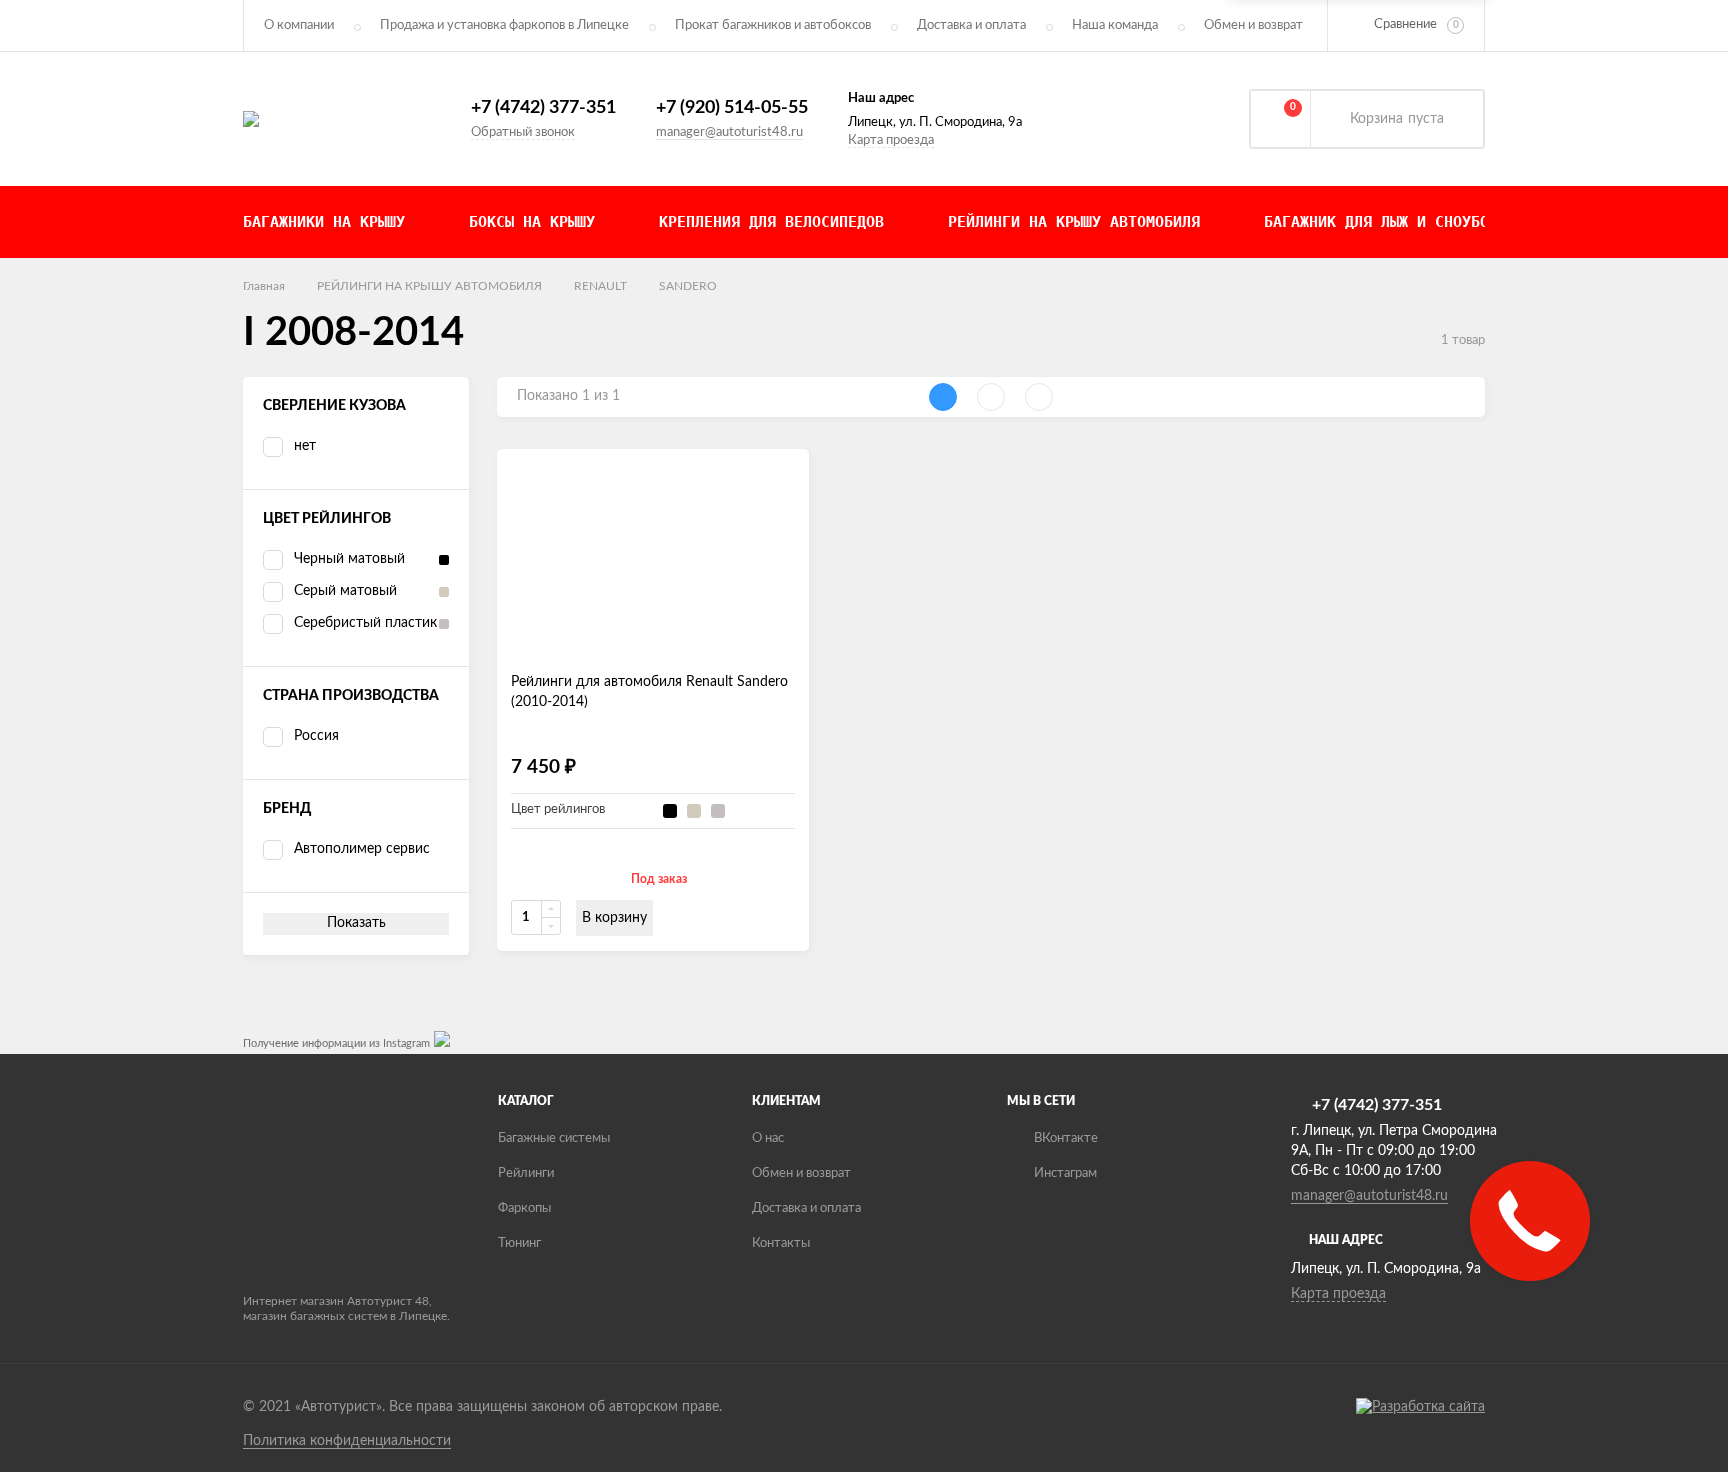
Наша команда (1115, 25)
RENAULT (600, 286)
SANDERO (688, 286)
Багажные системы (554, 1138)
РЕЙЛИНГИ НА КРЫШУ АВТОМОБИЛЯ (429, 286)
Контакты (781, 1243)
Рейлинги (526, 1173)
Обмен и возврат (1253, 25)
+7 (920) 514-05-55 (732, 108)
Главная (264, 286)
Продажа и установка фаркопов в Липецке (504, 25)
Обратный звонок (523, 132)
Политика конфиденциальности (347, 1441)
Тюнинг (519, 1243)
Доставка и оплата (971, 25)
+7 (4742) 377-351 (543, 108)
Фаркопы (524, 1208)
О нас (768, 1138)
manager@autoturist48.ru (729, 132)
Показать (356, 923)
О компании (299, 25)
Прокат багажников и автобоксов (773, 25)
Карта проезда (891, 140)
